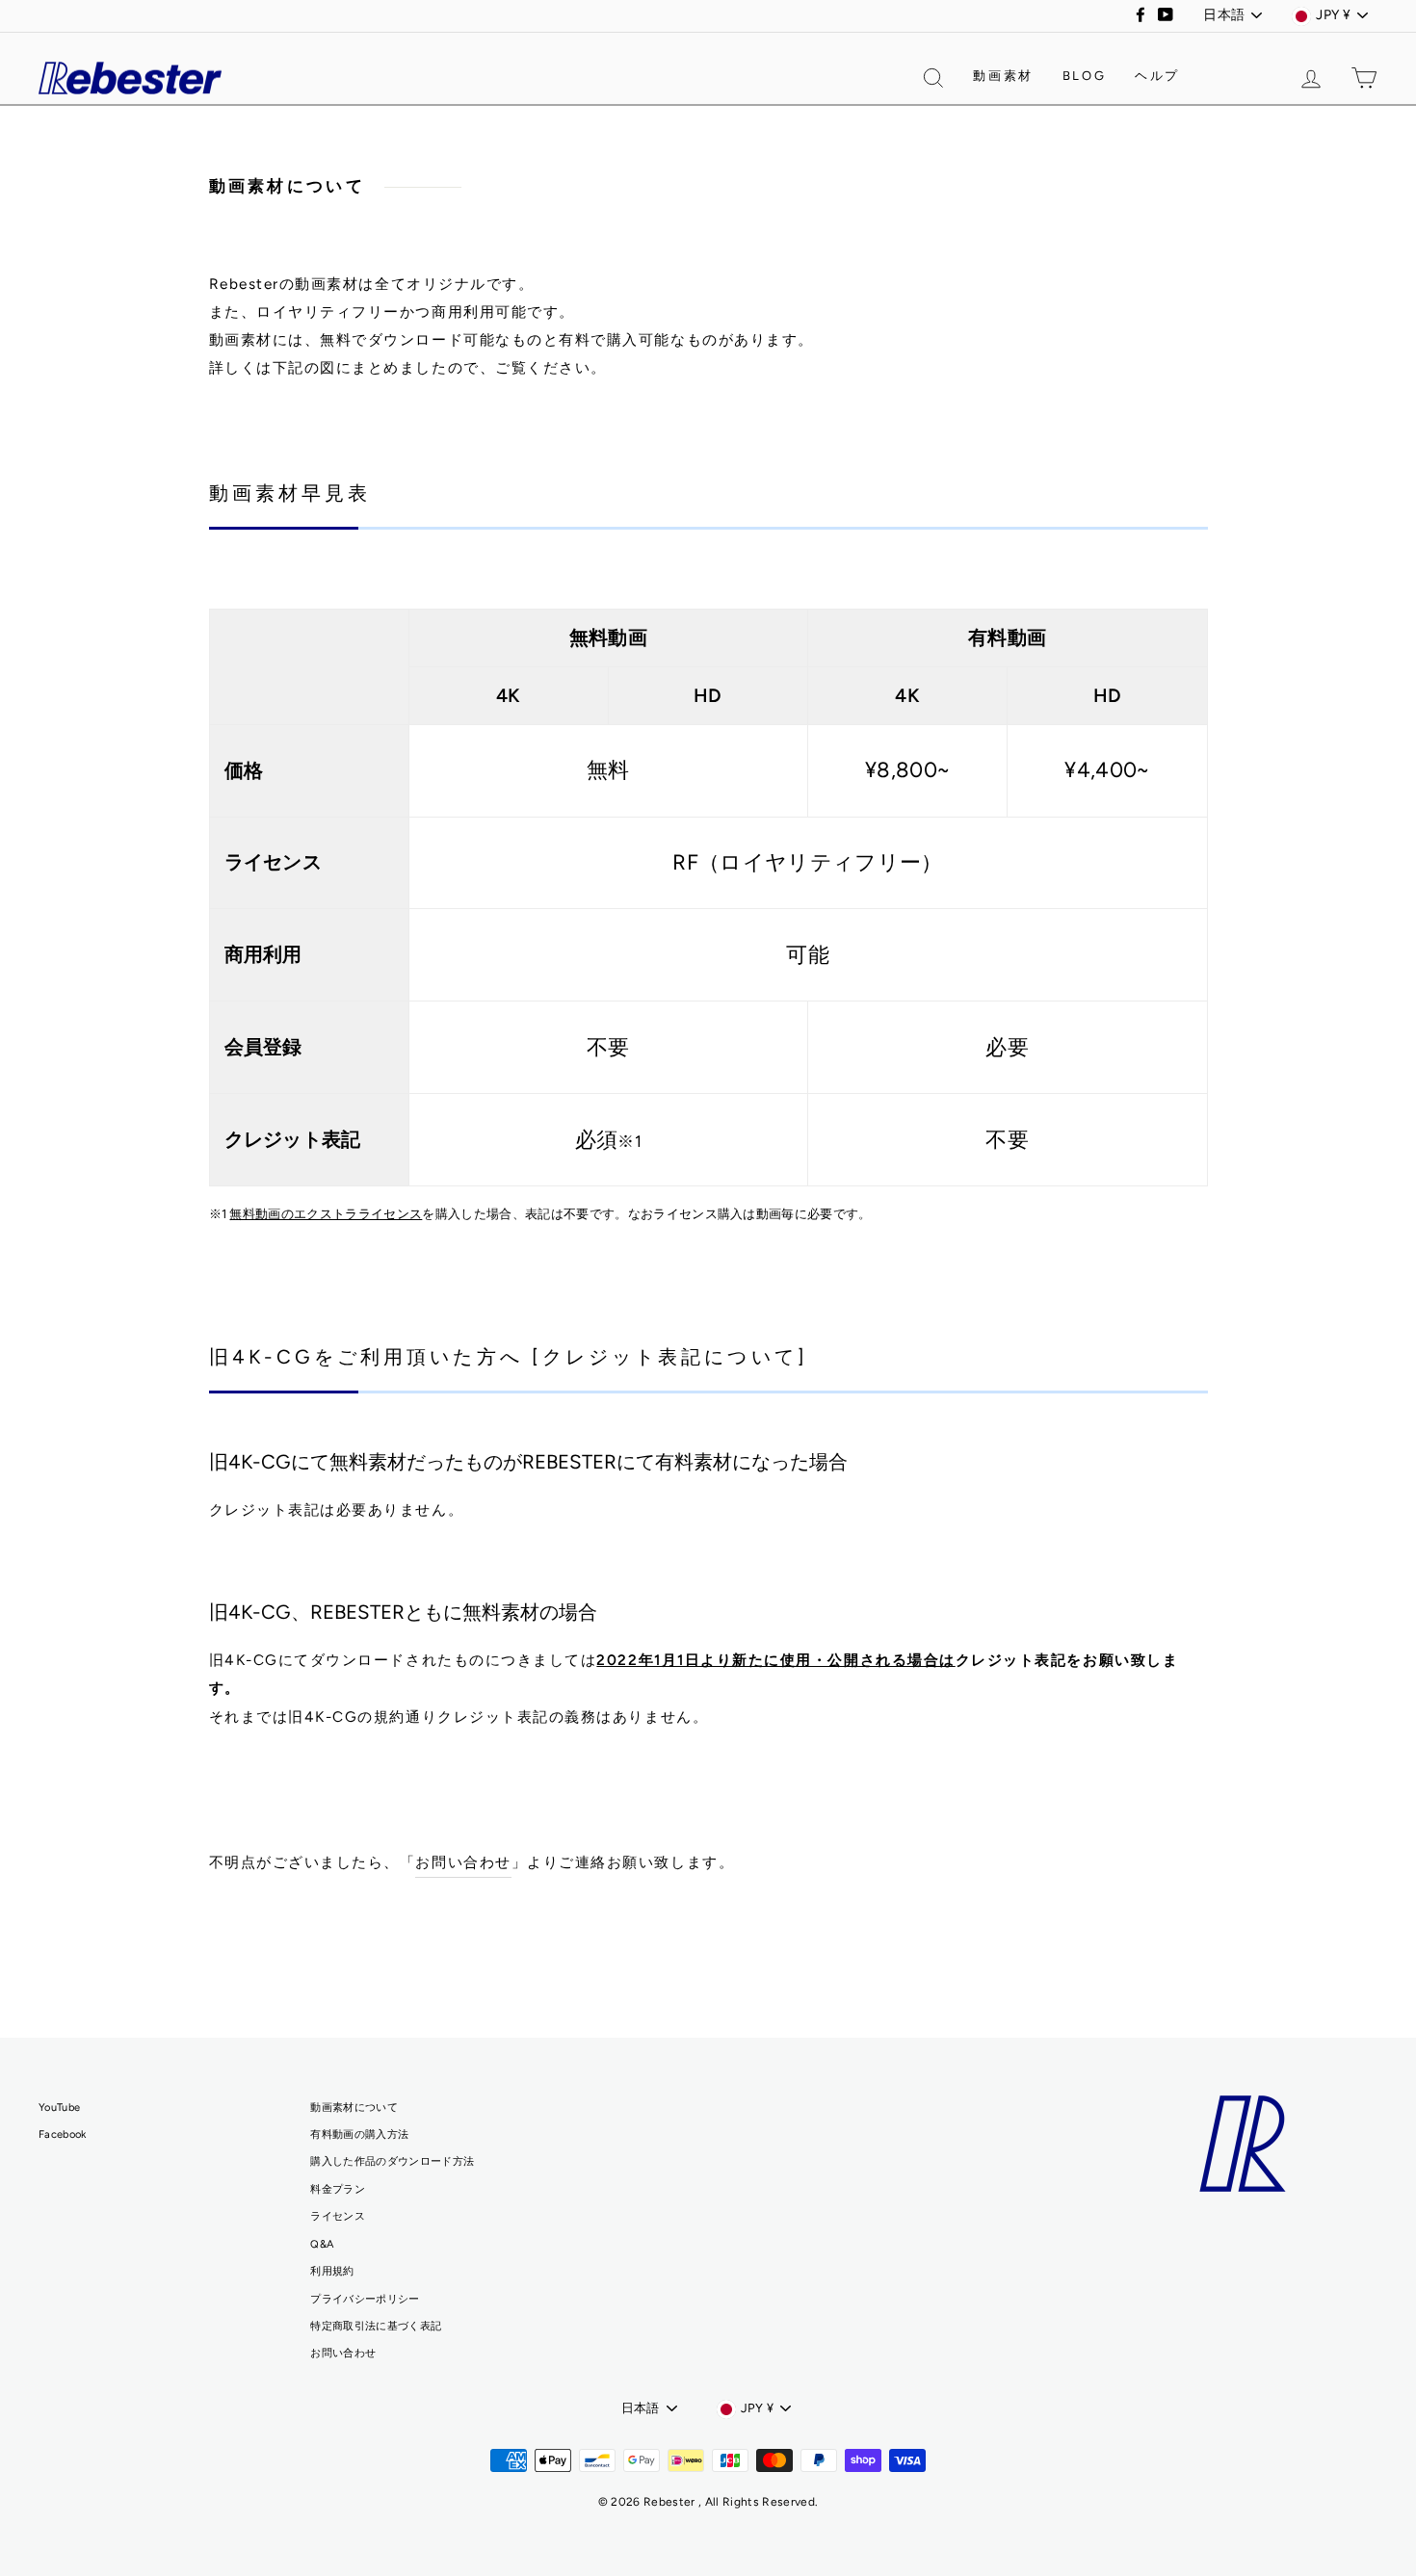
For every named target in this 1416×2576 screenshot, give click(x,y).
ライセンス (338, 2216)
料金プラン (338, 2189)
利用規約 (332, 2271)
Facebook (63, 2134)
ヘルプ (1157, 76)
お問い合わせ (463, 1862)
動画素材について (354, 2108)
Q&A (322, 2244)
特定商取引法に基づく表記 (376, 2326)
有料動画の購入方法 (359, 2134)
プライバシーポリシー (365, 2299)
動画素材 (1003, 76)
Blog (1084, 76)
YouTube (59, 2108)
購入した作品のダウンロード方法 (392, 2161)
